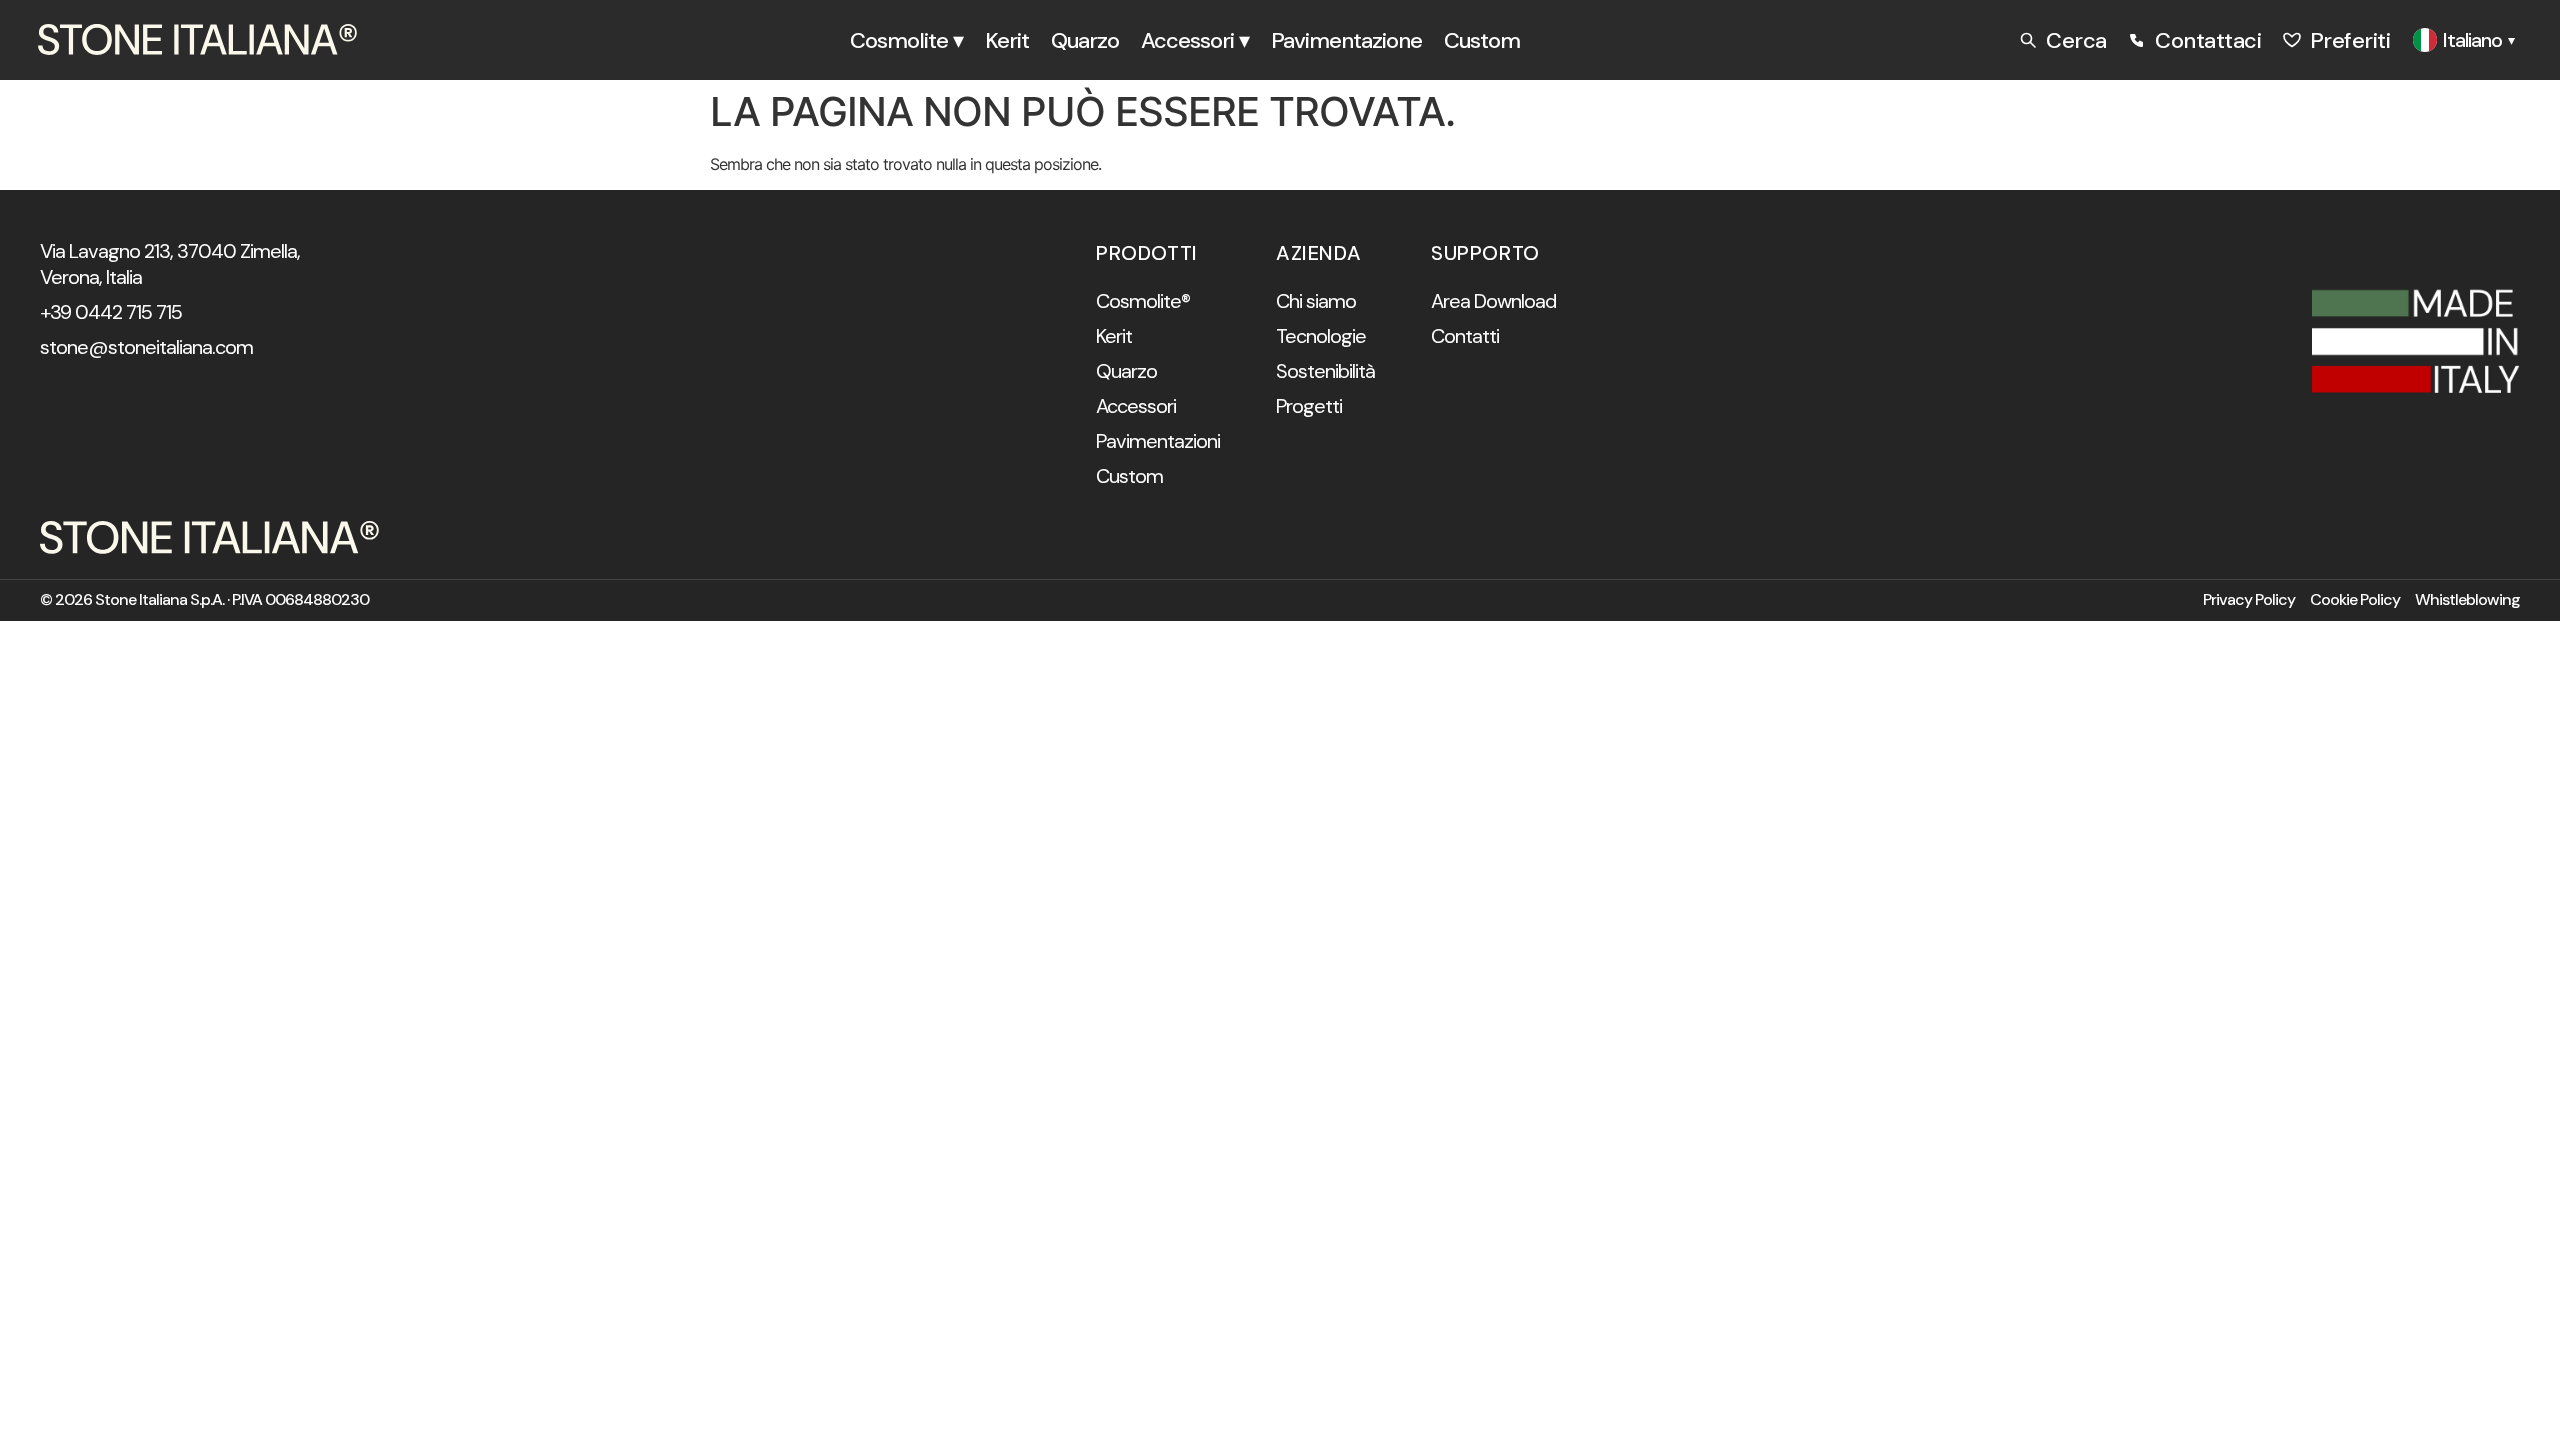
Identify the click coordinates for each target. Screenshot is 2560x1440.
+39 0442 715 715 (111, 312)
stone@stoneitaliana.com (146, 347)
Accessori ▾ (1195, 40)
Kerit (1007, 40)
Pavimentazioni (1158, 441)
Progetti (1309, 406)
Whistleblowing (2467, 600)
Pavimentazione (1346, 40)
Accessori (1136, 406)
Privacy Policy (2249, 600)
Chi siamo (1316, 301)
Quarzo (1085, 40)
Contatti (1465, 336)
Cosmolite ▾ (906, 40)
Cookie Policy (2355, 600)
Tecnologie (1321, 336)
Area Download (1493, 301)
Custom (1482, 40)
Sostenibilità (1325, 371)
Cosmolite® (1143, 301)
